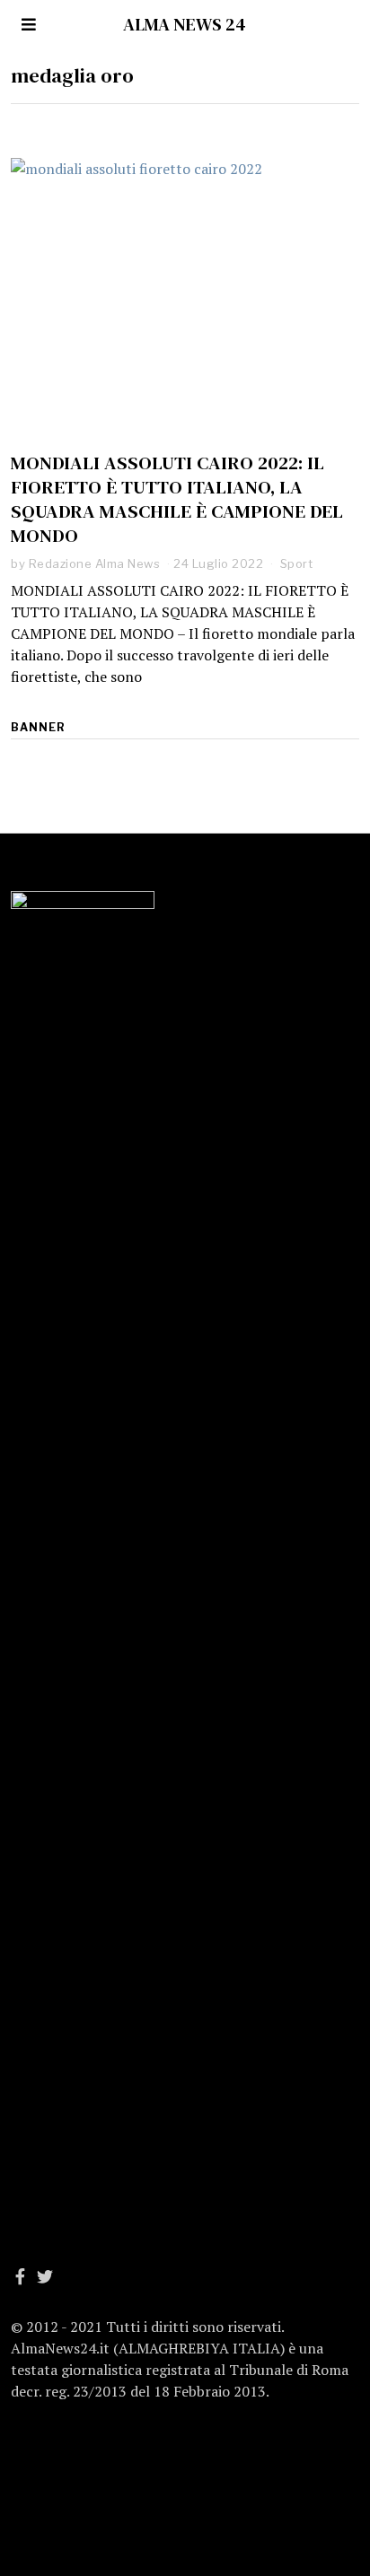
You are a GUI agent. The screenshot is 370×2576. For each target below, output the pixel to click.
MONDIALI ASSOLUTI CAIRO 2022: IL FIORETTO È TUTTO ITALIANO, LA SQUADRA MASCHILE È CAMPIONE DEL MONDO (177, 499)
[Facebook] (20, 2276)
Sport (297, 563)
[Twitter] (45, 2276)
